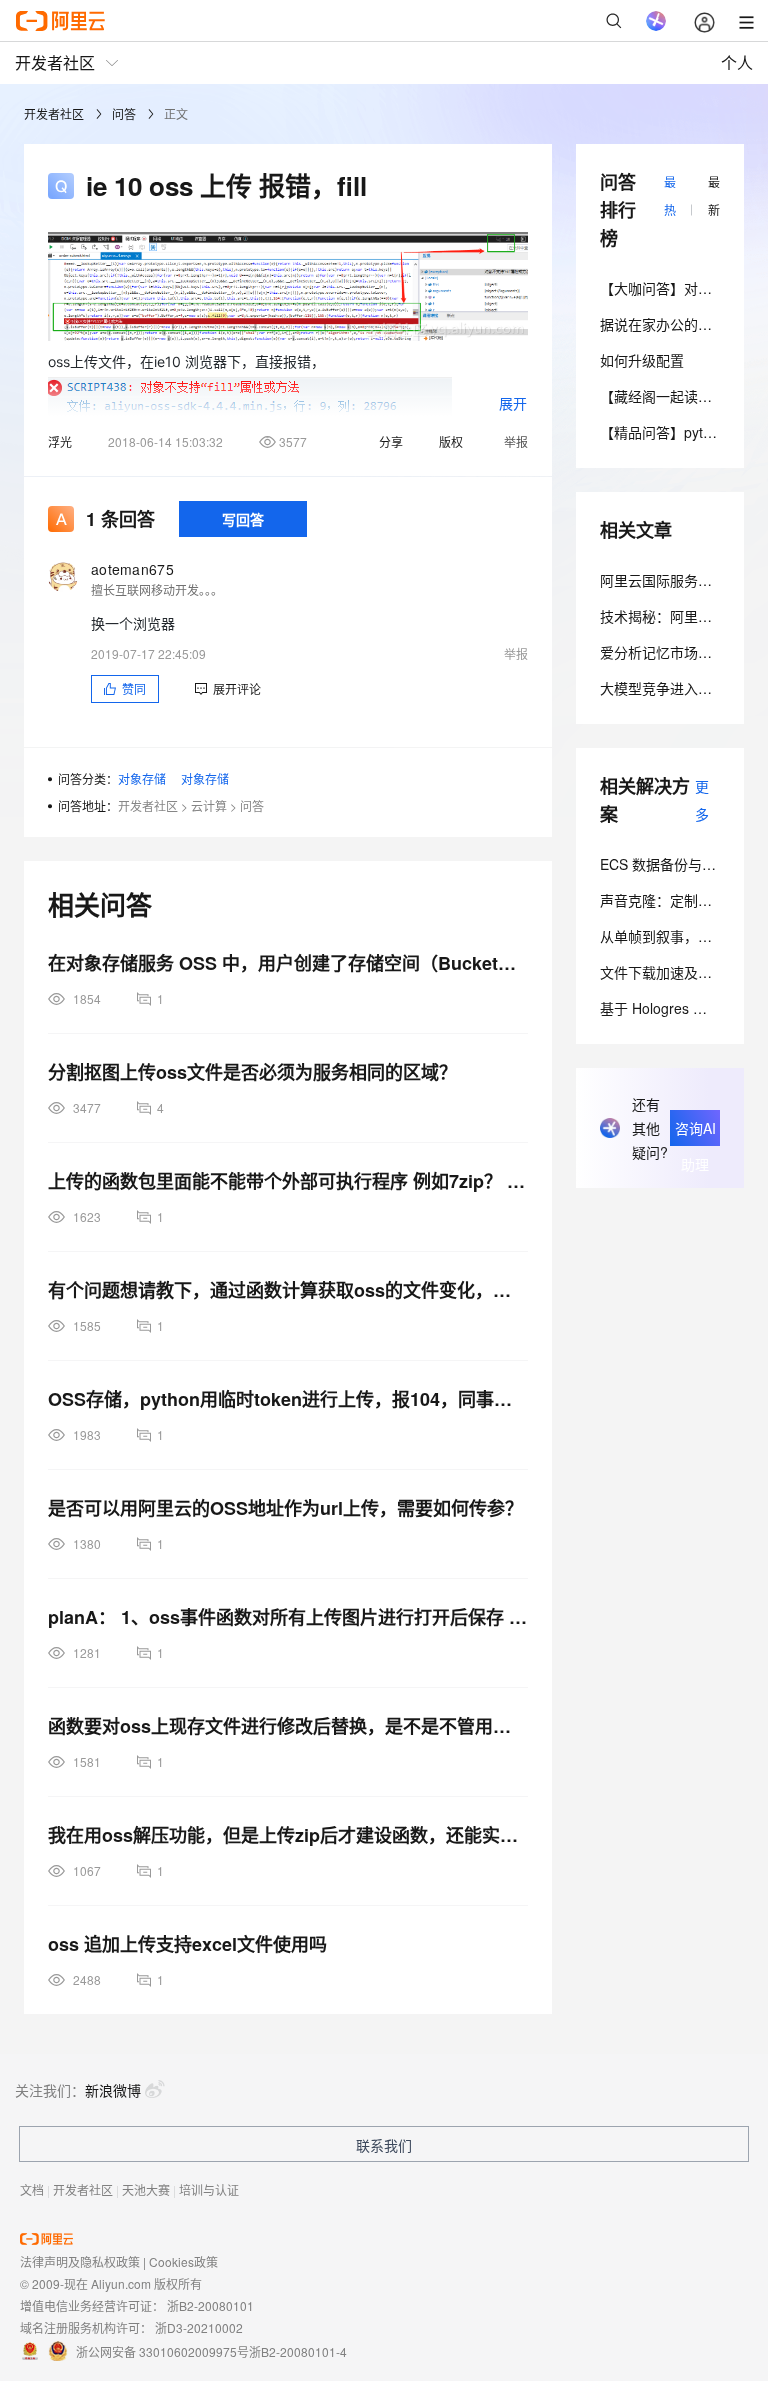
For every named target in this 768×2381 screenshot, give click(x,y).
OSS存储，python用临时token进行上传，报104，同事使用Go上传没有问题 (288, 1399)
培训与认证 (209, 2189)
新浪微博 (113, 2090)
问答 (124, 113)
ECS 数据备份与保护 (665, 864)
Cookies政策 (183, 2261)
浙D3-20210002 (199, 2327)
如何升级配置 (642, 360)
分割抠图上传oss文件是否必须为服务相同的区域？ (252, 1072)
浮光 (60, 441)
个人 (737, 62)
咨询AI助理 (695, 1132)
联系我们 (384, 2145)
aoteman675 (132, 569)
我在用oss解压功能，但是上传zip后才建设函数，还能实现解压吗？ (288, 1835)
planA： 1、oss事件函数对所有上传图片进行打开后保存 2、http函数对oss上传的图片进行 (288, 1617)
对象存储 (142, 778)
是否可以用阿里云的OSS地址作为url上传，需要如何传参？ (285, 1508)
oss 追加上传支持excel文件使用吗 (187, 1944)
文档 (32, 2189)
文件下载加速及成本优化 (677, 972)
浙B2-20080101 (210, 2305)
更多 (702, 800)
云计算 (209, 805)
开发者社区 (54, 113)
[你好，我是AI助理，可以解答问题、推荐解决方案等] (656, 21)
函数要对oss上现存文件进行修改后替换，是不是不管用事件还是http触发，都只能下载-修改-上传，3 (288, 1726)
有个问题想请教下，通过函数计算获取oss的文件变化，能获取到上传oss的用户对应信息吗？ (288, 1290)
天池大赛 (146, 2189)
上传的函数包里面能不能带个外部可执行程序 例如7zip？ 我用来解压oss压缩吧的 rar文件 (288, 1181)
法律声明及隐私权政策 (80, 2261)
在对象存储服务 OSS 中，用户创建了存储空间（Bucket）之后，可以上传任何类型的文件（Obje (288, 963)
